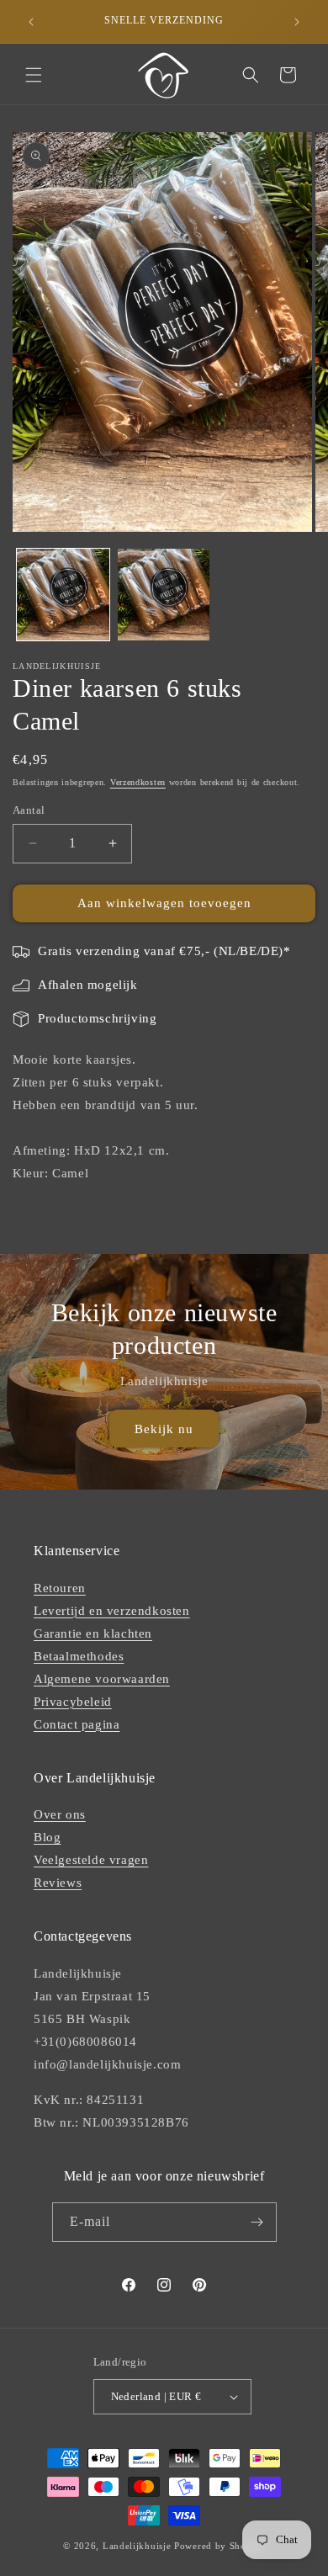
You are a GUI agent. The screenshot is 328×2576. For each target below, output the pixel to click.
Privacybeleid (73, 1702)
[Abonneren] (257, 2222)
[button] (34, 75)
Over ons (60, 1814)
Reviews (58, 1883)
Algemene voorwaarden (102, 1679)
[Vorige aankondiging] (31, 22)
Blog (47, 1837)
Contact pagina (77, 1724)
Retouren (60, 1588)
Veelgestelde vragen (91, 1860)
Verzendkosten (138, 782)
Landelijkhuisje (137, 2546)
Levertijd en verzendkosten (112, 1611)
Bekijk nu (164, 1428)
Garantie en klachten (93, 1633)
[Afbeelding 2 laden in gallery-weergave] (164, 595)
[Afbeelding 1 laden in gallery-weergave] (63, 595)
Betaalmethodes (79, 1656)
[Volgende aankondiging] (297, 22)
